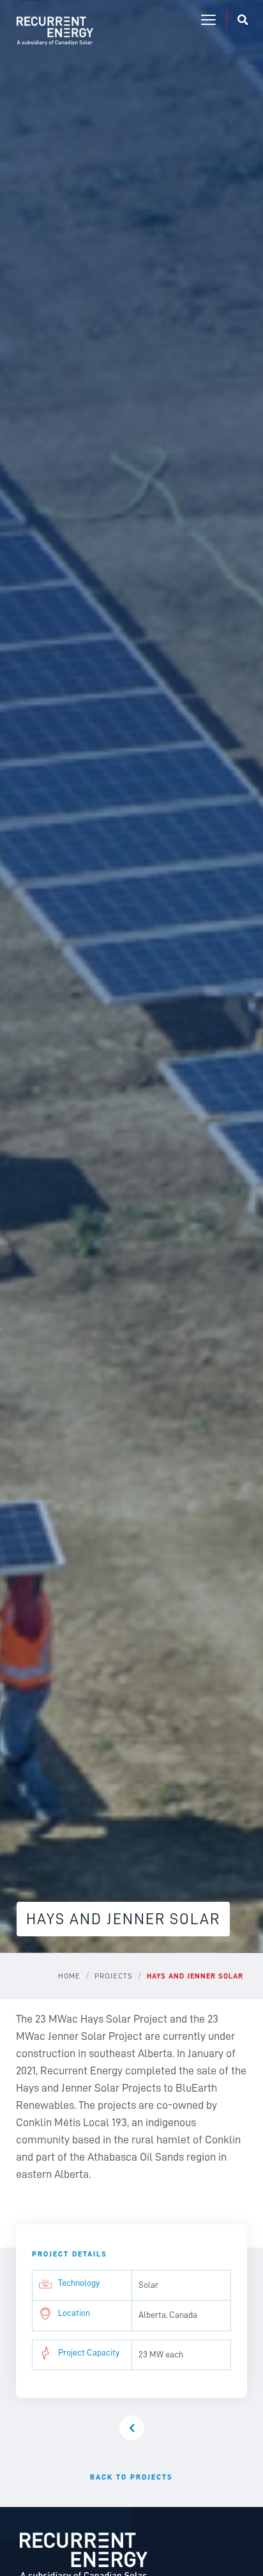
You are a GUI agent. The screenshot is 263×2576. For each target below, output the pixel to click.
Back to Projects (131, 2477)
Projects (114, 1976)
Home (69, 1976)
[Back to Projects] (132, 2428)
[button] (208, 20)
